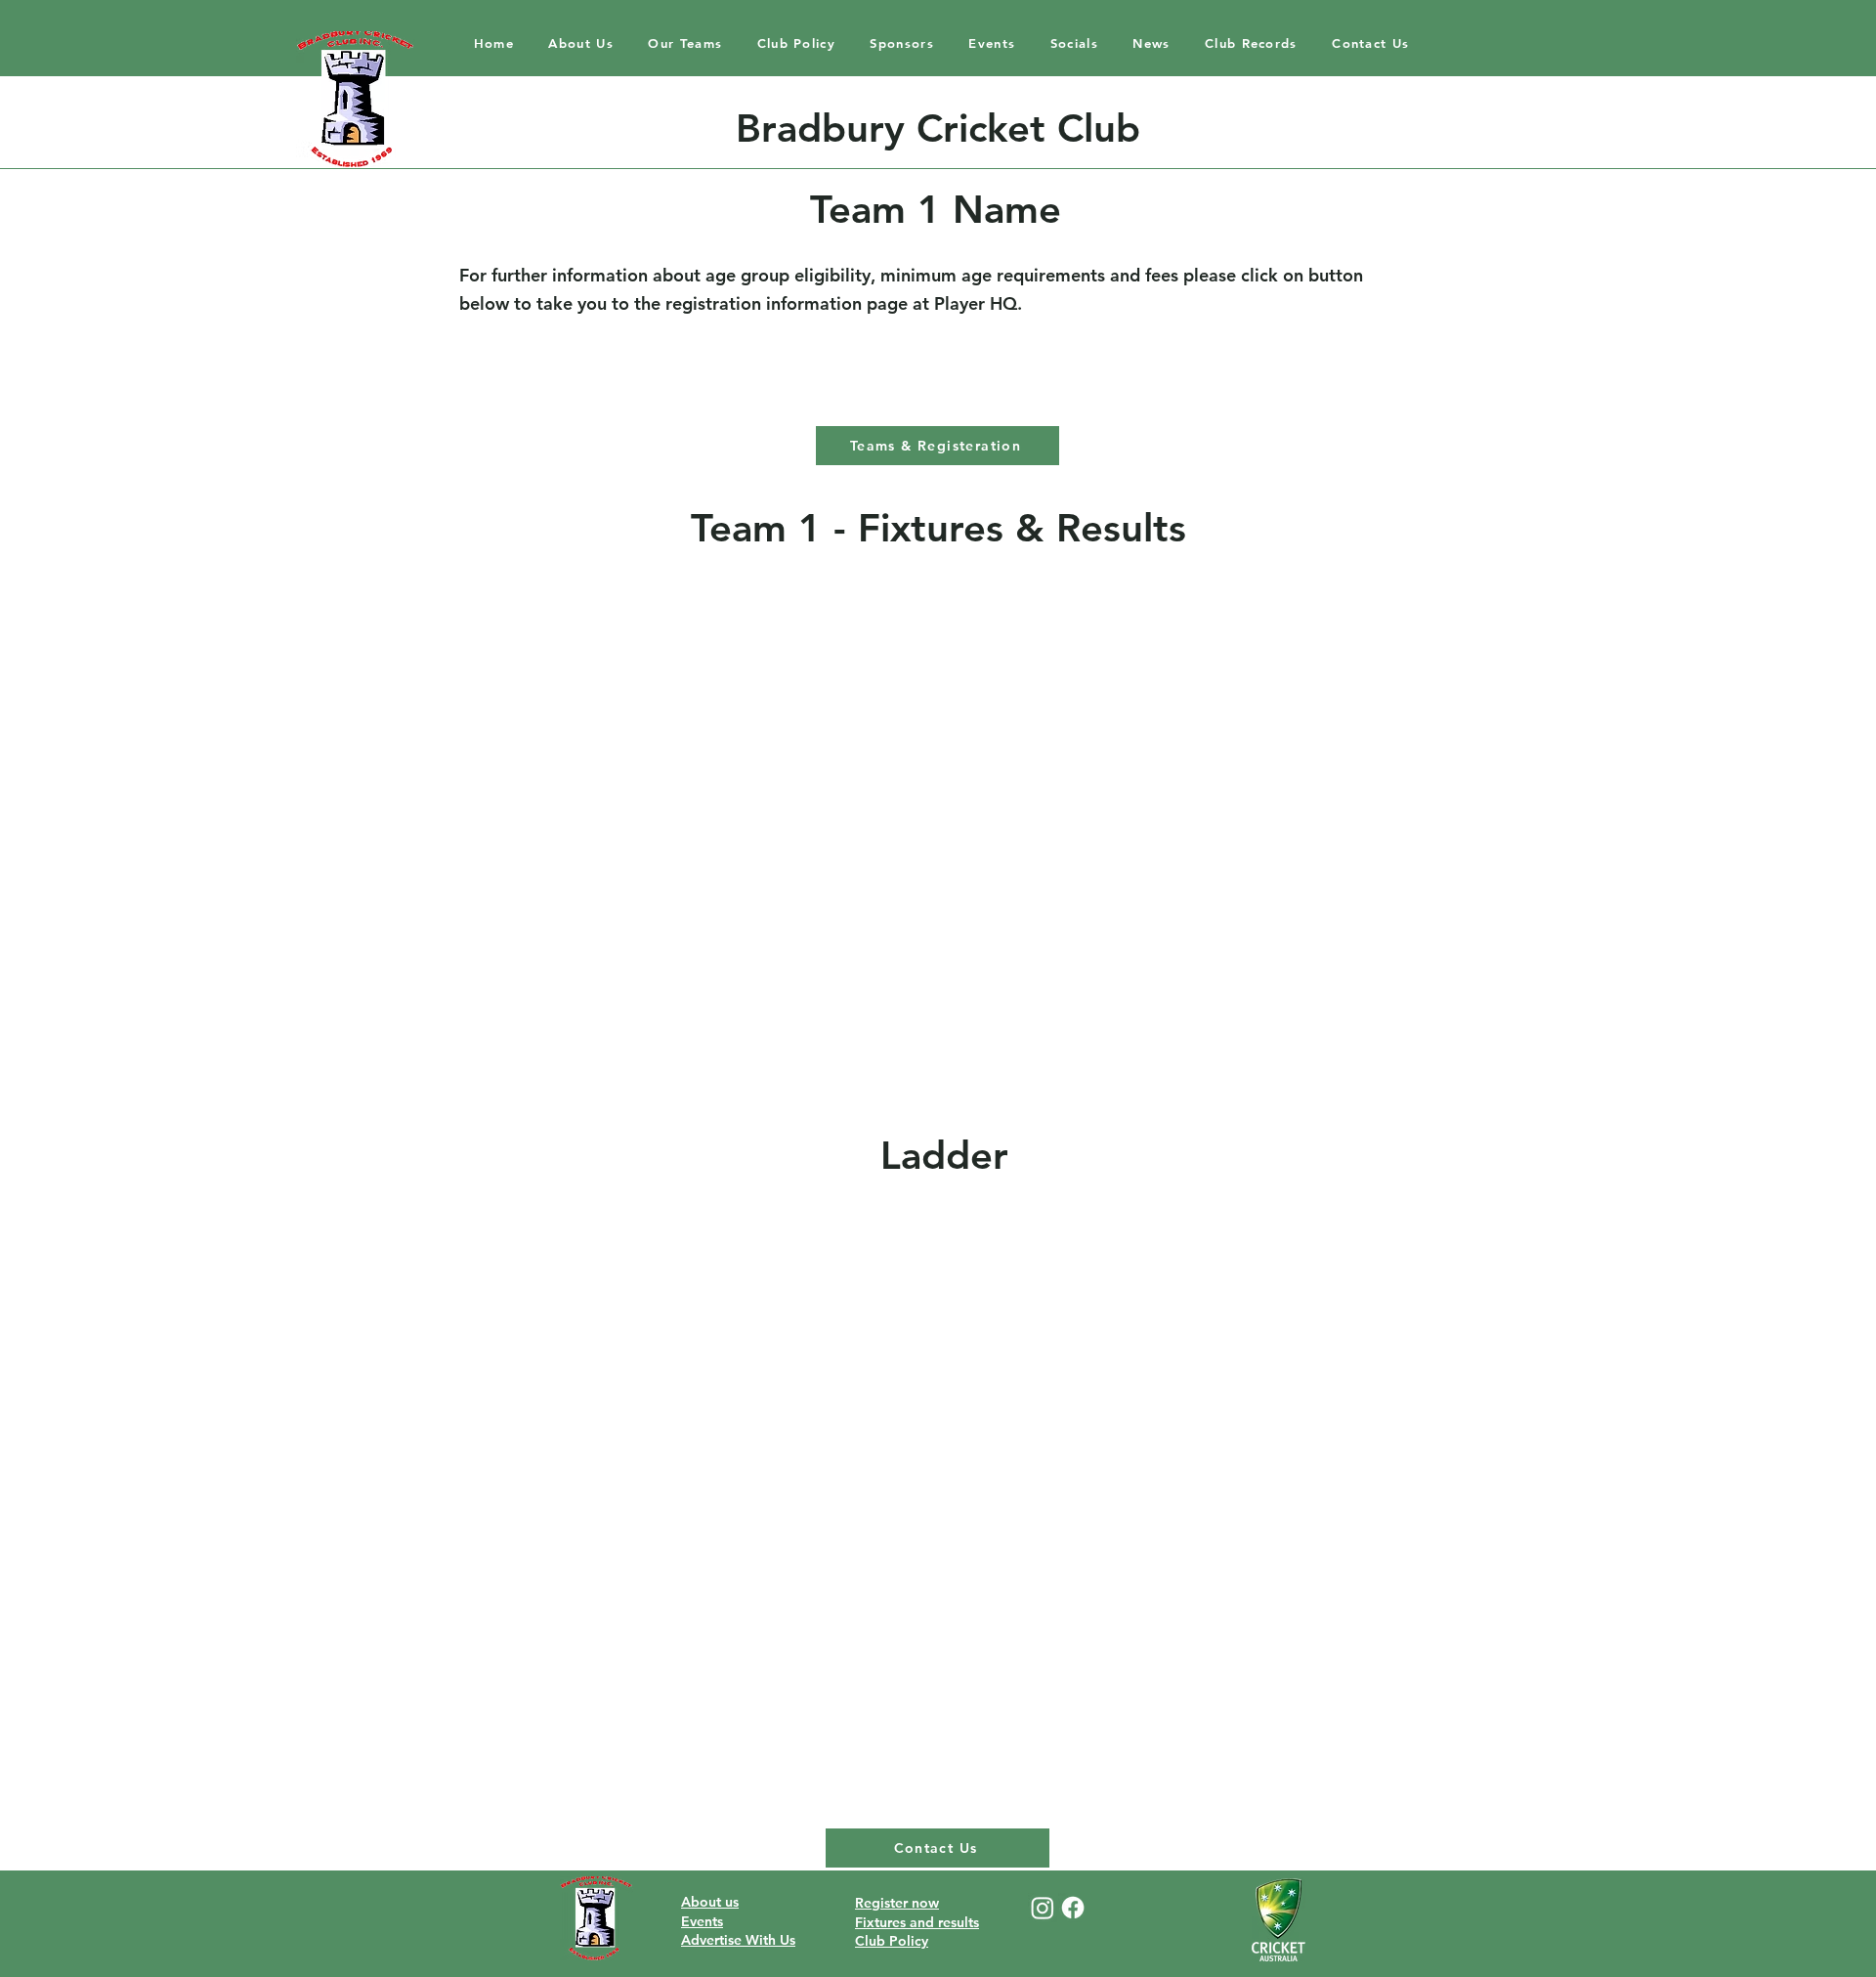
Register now (897, 1903)
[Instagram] (1043, 1908)
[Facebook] (1073, 1908)
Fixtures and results (917, 1922)
